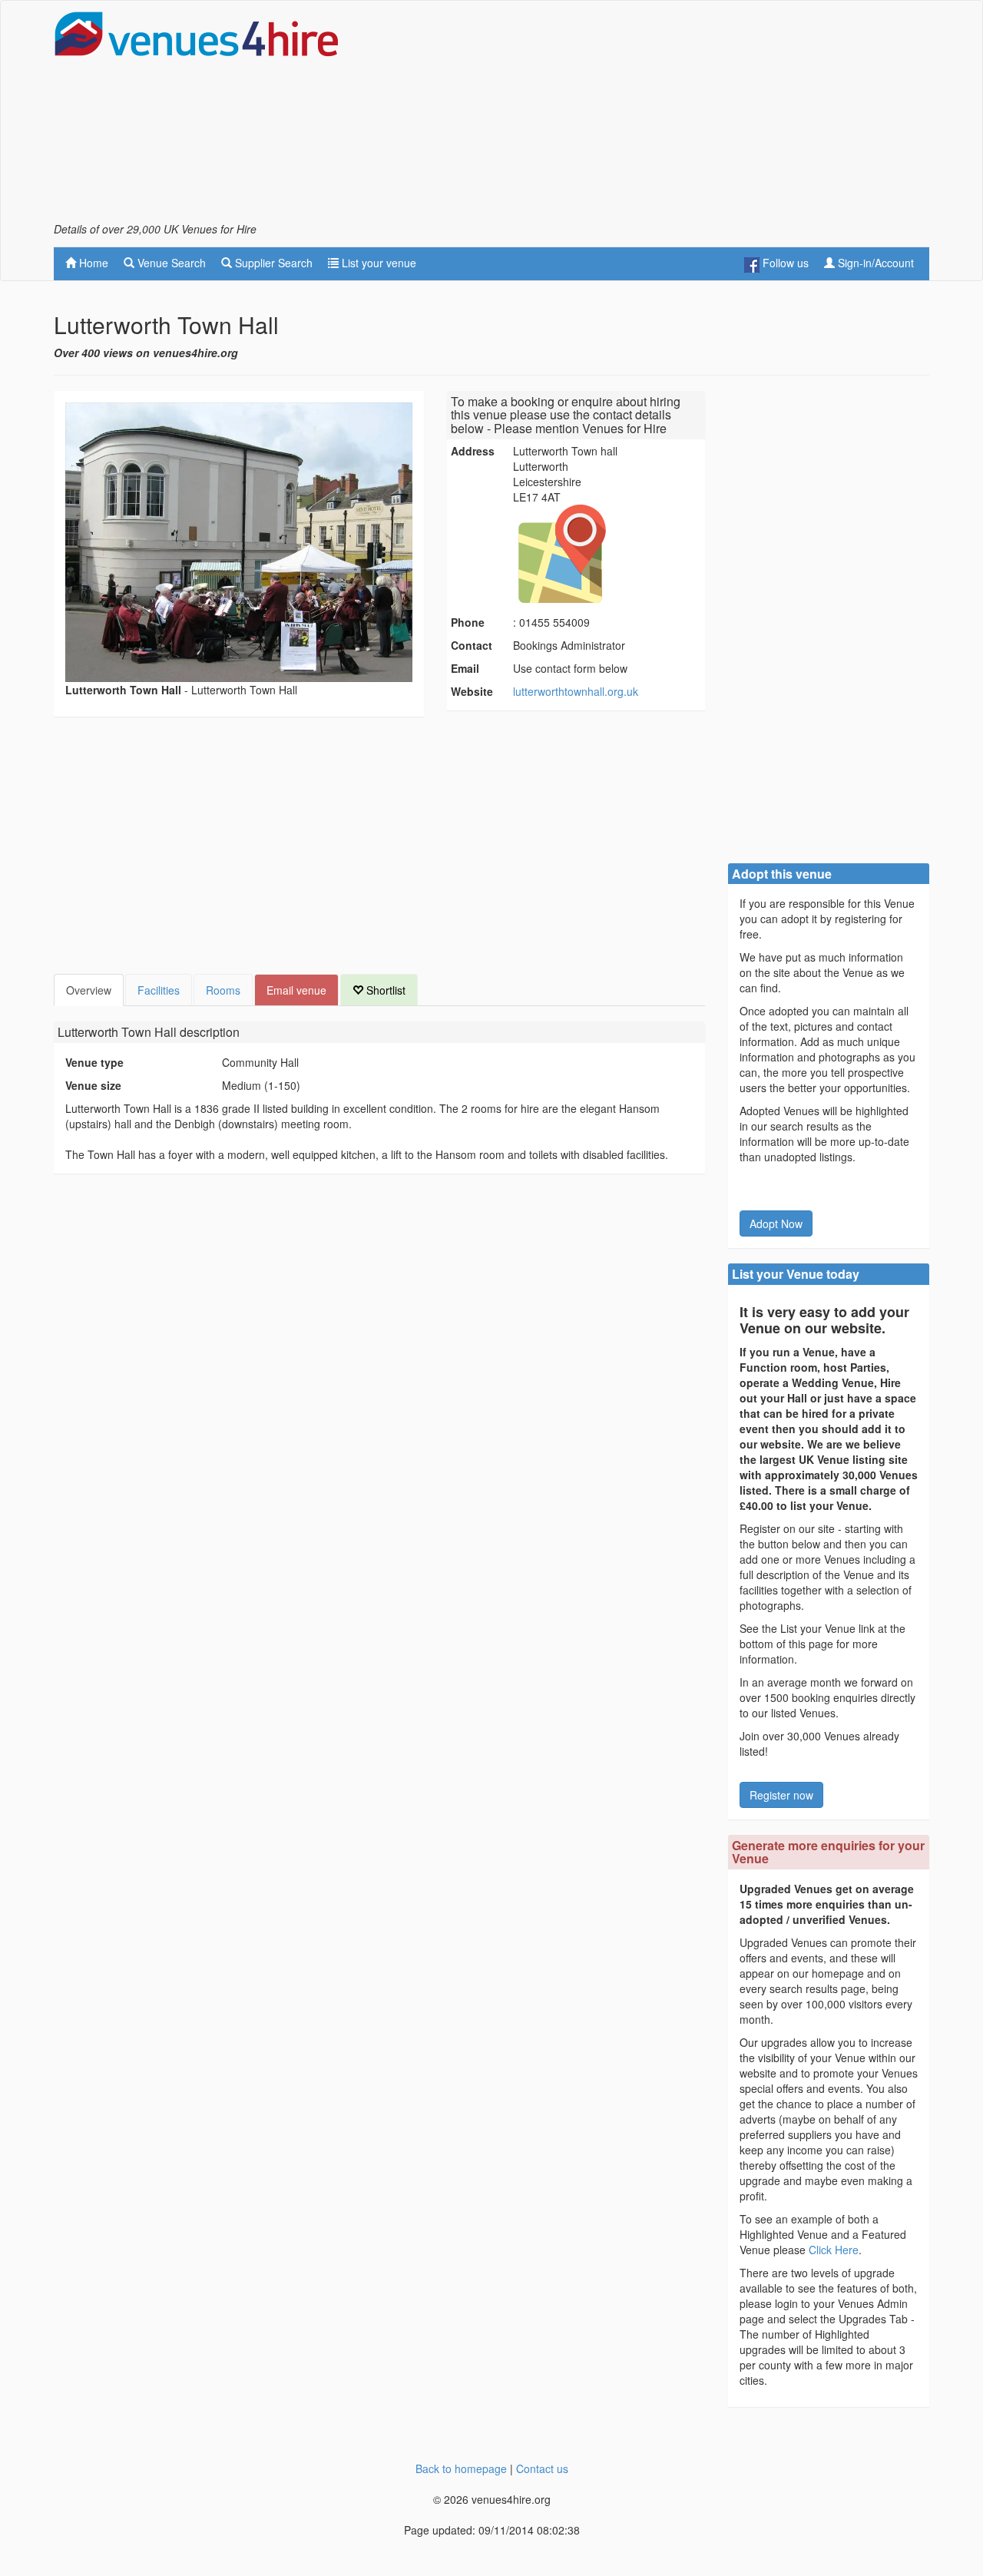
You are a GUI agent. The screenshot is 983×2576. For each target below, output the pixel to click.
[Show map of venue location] (607, 554)
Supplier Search (272, 263)
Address (473, 451)
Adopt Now (776, 1223)
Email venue (296, 990)
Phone (468, 622)
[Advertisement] (650, 116)
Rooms (223, 990)
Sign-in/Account (874, 263)
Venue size (93, 1085)
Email (465, 668)
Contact (472, 645)
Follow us (784, 263)
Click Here (834, 2250)
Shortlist (384, 990)
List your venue (377, 263)
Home (92, 263)
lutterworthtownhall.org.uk (576, 691)
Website (472, 691)
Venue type (94, 1062)
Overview (89, 990)
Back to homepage (461, 2468)
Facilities (159, 990)
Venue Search (170, 263)
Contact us (542, 2468)
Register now (781, 1795)
